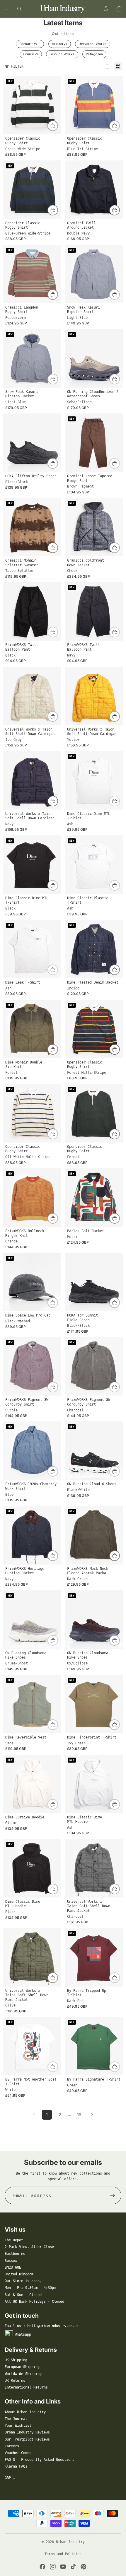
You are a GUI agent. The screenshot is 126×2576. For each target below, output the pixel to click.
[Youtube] (63, 2567)
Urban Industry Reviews (27, 2432)
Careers (12, 2446)
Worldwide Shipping (23, 2374)
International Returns (26, 2387)
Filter (17, 66)
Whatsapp (23, 2334)
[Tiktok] (73, 2567)
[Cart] (119, 9)
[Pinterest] (84, 2567)
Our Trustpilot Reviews (27, 2439)
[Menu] (7, 9)
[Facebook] (42, 2567)
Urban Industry (70, 2542)
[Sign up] (113, 2195)
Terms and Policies (63, 2554)
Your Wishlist (18, 2426)
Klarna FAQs (16, 2466)
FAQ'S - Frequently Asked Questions (40, 2460)
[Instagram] (53, 2567)
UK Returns (15, 2381)
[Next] (92, 2115)
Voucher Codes (18, 2453)
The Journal (16, 2419)
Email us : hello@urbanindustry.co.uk (42, 2326)
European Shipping (22, 2367)
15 (79, 2115)
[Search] (19, 9)
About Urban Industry (25, 2412)
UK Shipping (16, 2360)
